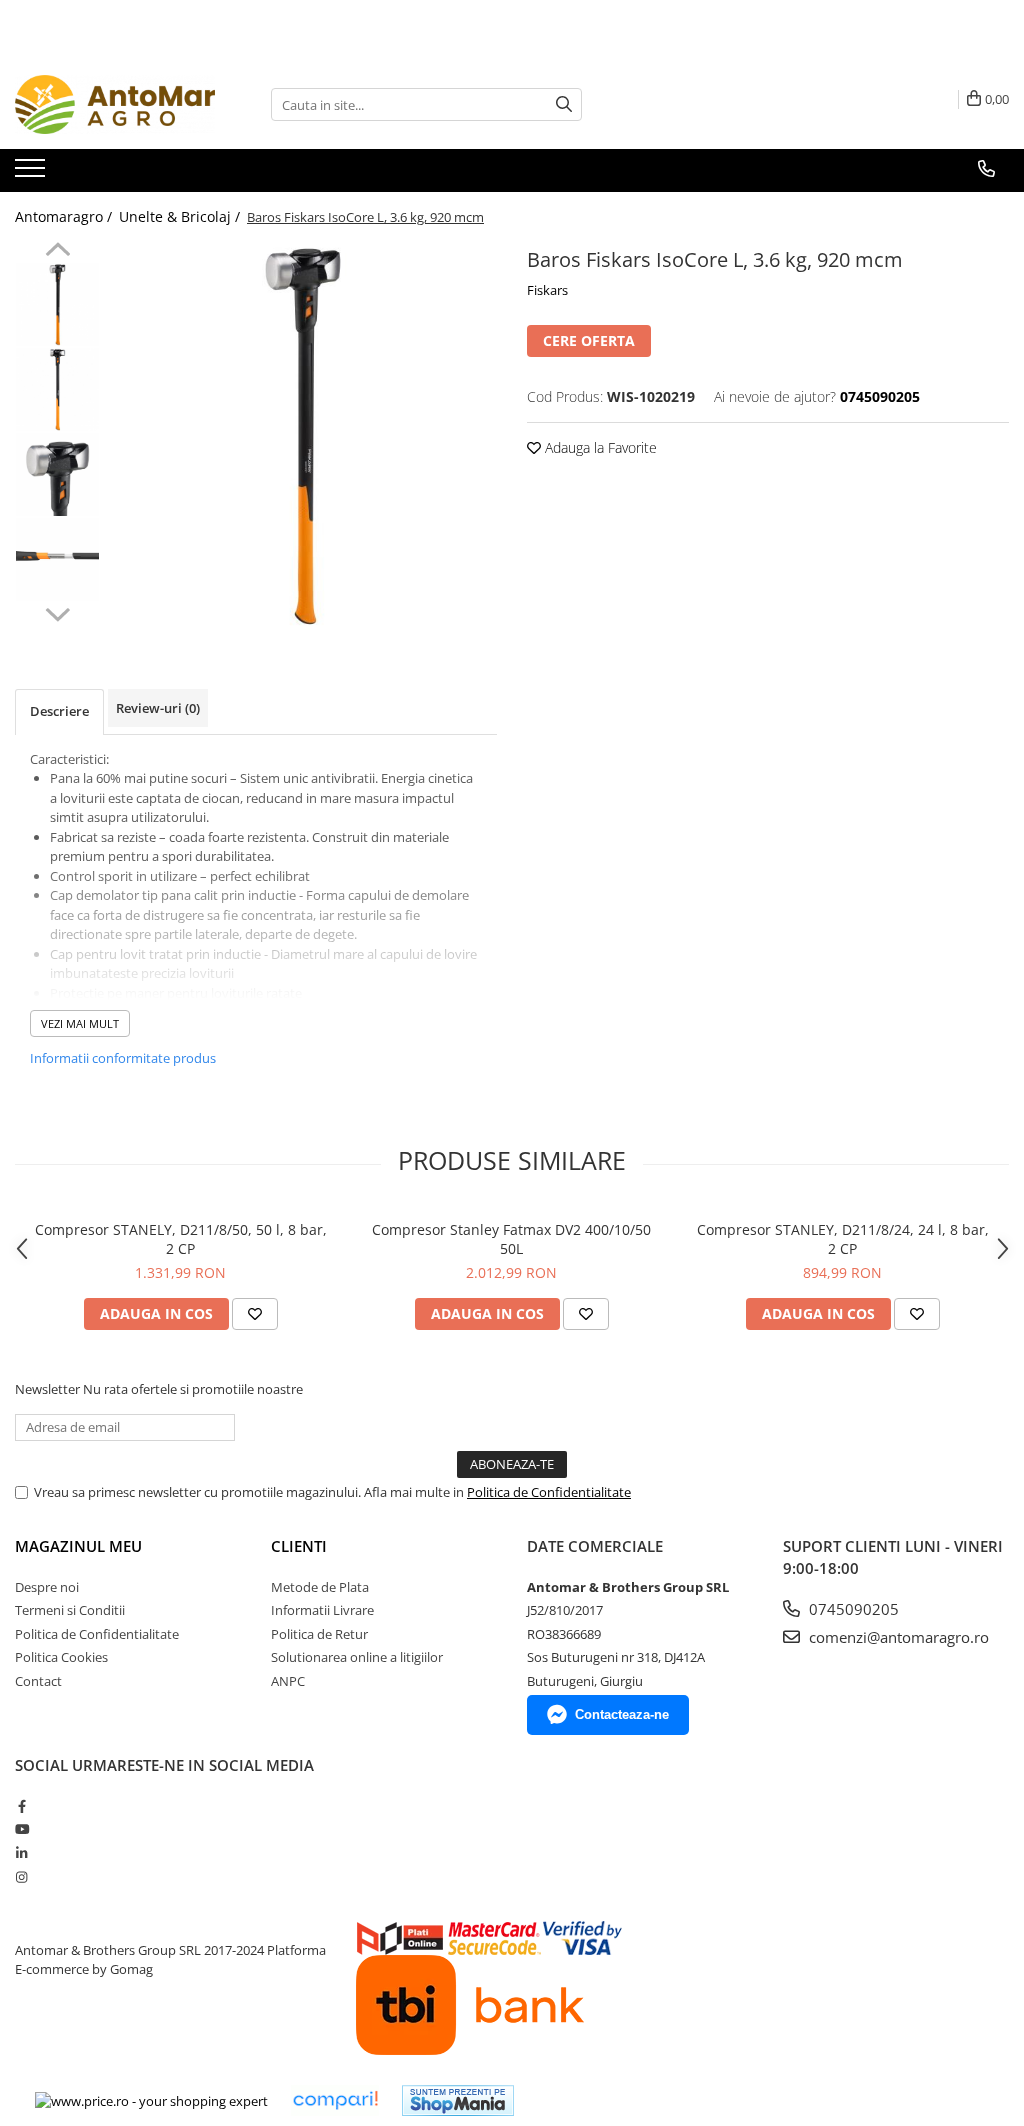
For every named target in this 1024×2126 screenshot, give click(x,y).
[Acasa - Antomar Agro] (115, 104)
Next (57, 612)
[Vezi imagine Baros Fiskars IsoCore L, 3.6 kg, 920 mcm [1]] (57, 389)
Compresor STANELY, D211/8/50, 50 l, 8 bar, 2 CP (181, 1239)
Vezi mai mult (80, 1023)
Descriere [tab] (59, 711)
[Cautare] (564, 104)
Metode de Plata (320, 1587)
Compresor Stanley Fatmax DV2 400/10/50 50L (511, 1239)
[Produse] (32, 174)
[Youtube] (21, 1829)
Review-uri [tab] (158, 708)
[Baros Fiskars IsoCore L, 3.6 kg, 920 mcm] (303, 435)
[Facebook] (21, 1806)
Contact (38, 1681)
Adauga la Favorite (599, 447)
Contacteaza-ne (622, 1714)
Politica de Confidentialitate (549, 1492)
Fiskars (547, 290)
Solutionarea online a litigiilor (357, 1657)
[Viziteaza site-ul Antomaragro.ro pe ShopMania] (458, 2100)
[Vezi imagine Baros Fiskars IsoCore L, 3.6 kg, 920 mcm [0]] (57, 304)
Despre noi (47, 1587)
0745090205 (852, 1609)
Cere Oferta (589, 340)
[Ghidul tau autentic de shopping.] (335, 2100)
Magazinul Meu (78, 1546)
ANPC (288, 1681)
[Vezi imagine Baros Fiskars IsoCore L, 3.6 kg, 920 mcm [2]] (57, 474)
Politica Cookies (61, 1657)
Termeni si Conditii (70, 1610)
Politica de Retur (319, 1634)
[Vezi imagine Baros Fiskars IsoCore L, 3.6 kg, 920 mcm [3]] (57, 559)
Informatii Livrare (322, 1610)
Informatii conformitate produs (123, 1058)
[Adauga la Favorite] (255, 1314)
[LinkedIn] (21, 1853)
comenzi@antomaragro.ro (897, 1637)
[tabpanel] (303, 435)
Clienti (299, 1546)
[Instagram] (21, 1877)
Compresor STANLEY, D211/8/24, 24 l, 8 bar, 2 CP (843, 1239)
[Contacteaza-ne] (986, 169)
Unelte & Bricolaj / (181, 216)
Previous (57, 252)
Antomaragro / (65, 216)
